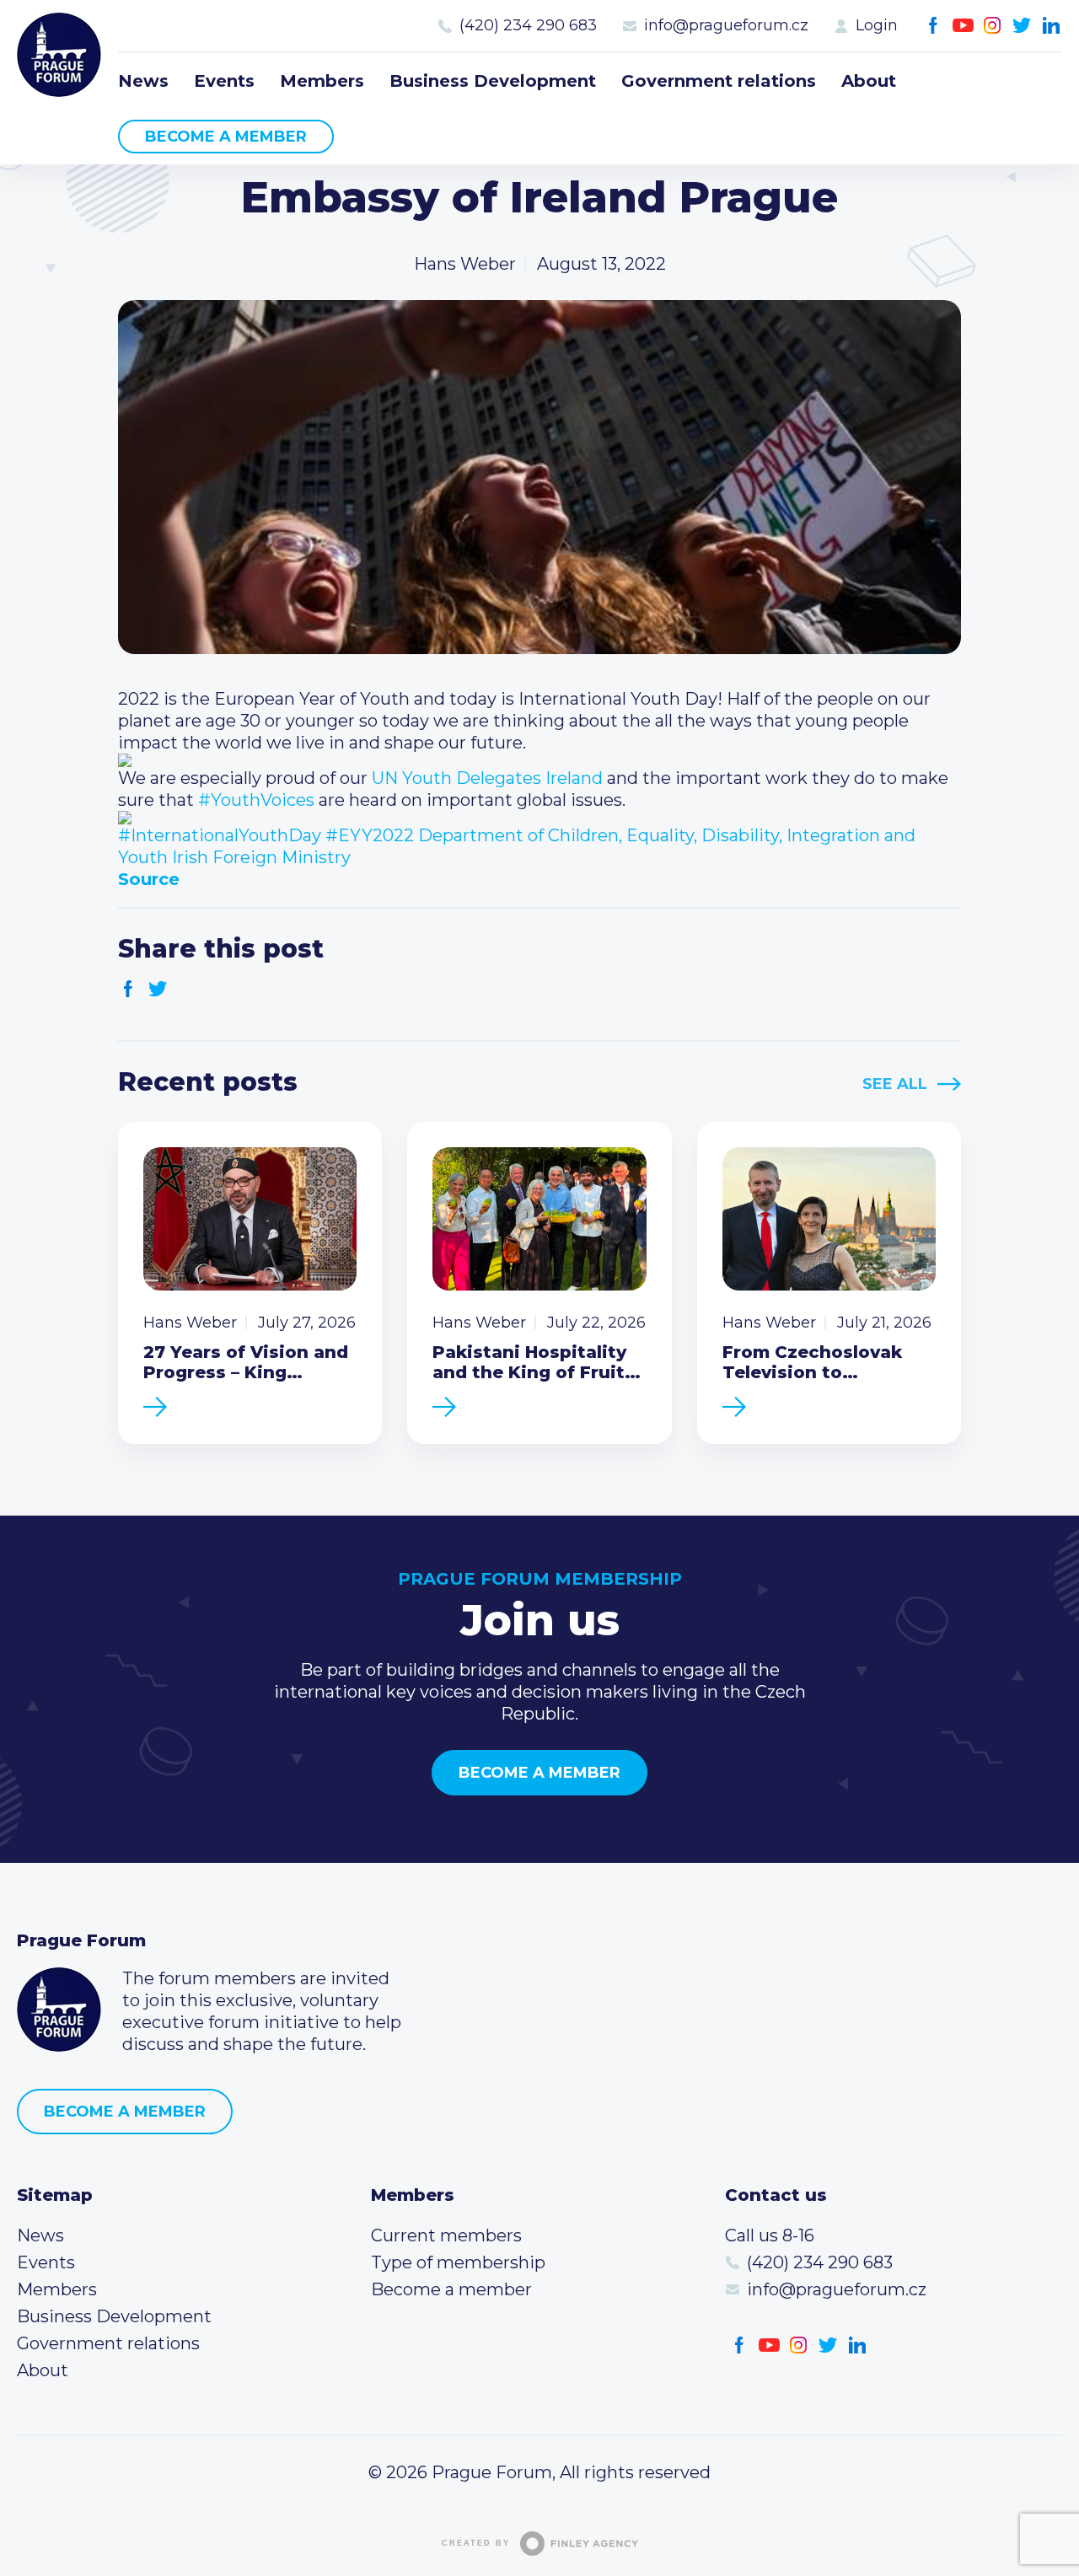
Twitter (1022, 26)
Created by (476, 2543)
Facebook (934, 26)
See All (895, 1084)
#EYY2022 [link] (370, 835)
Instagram (993, 26)
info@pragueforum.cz (726, 25)
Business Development (493, 81)
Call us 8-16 (770, 2235)
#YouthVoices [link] (256, 800)
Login (877, 25)
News (143, 81)
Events (224, 81)
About (869, 81)
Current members (446, 2235)
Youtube (963, 26)
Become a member (226, 137)
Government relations (719, 81)
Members (322, 81)
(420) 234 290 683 (528, 25)
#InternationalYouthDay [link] (220, 835)
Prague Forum (59, 55)
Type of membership (458, 2262)
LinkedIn (1052, 26)
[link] (487, 778)
